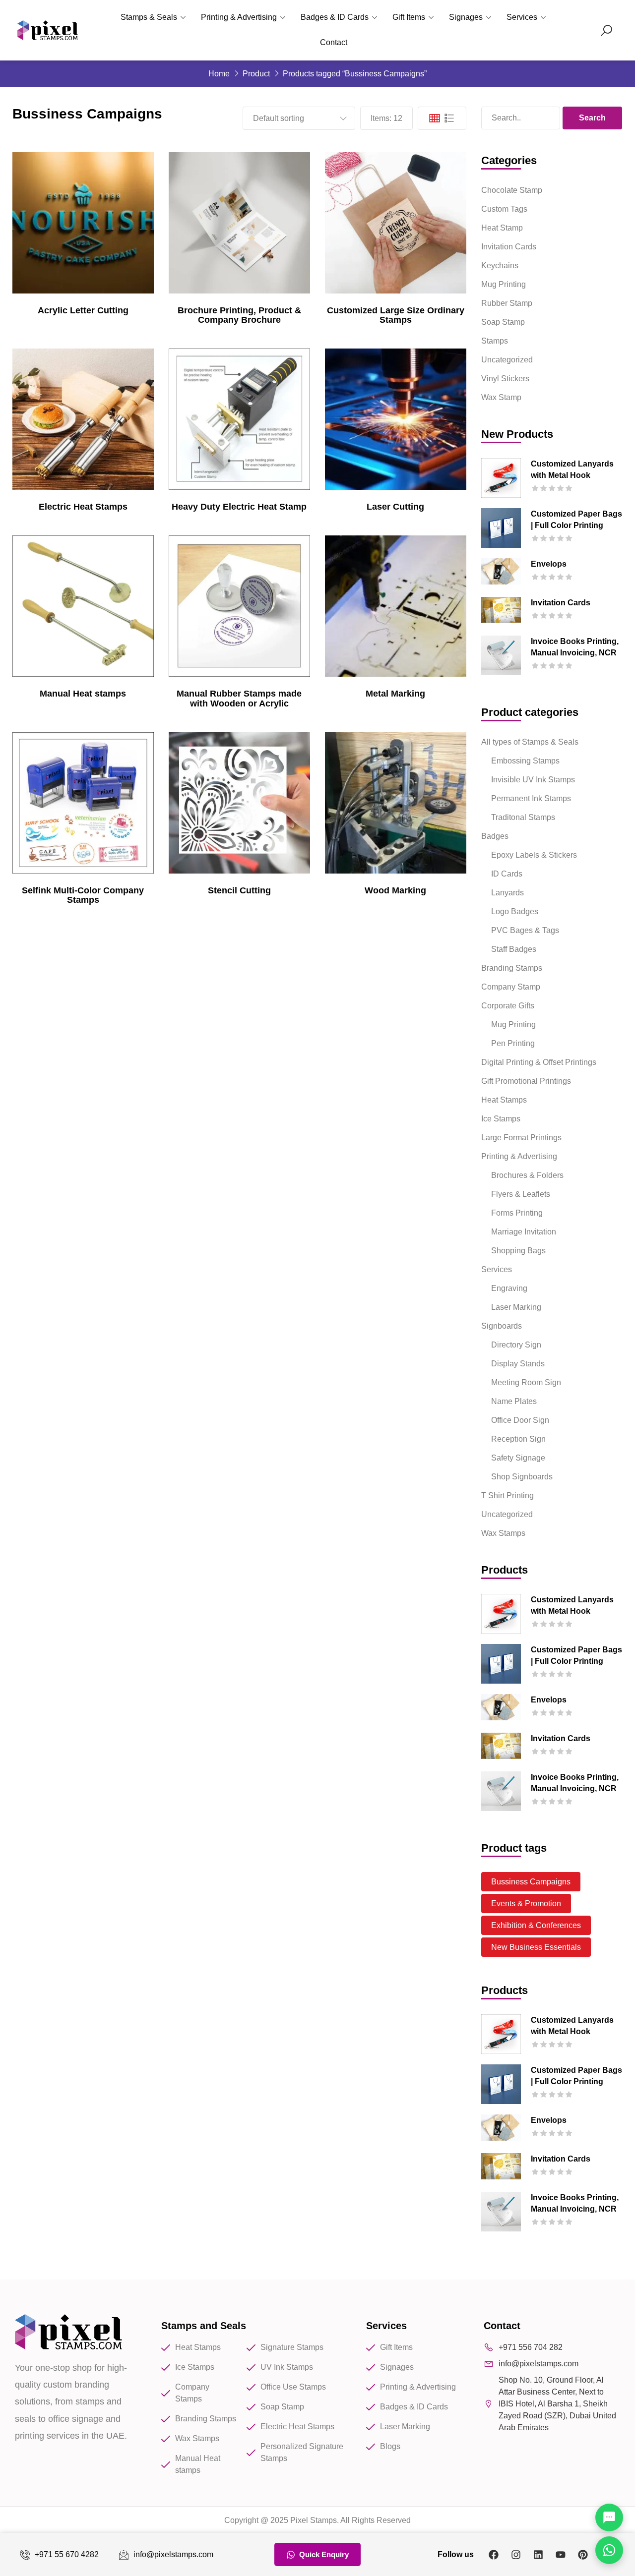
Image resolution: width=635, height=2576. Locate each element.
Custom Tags (504, 209)
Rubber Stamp (507, 303)
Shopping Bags (518, 1251)
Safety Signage (518, 1458)
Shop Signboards (522, 1477)
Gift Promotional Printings (526, 1081)
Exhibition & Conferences (536, 1925)
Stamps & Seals (149, 17)
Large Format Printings (521, 1138)
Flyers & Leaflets (521, 1194)
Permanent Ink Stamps (531, 798)
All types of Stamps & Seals (530, 742)
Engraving (509, 1288)
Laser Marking (516, 1307)
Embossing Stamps (525, 761)
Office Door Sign (520, 1420)
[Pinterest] (583, 2555)
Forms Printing (517, 1213)
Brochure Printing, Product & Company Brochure (239, 315)
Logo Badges (515, 911)
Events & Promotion (526, 1903)
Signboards (502, 1326)
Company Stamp (511, 987)
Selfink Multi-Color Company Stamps (83, 895)
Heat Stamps (504, 1100)
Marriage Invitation (524, 1232)
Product (256, 74)
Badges (495, 836)
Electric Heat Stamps (83, 507)
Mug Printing (504, 284)
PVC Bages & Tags (525, 930)
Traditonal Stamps (523, 817)
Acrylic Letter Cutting (83, 310)
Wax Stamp (501, 397)
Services (522, 17)
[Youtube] (561, 2555)
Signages (466, 17)
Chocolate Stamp (512, 190)
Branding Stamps (512, 968)
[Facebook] (494, 2555)
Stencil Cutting (239, 890)
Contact (334, 42)
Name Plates (514, 1401)
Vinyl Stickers (505, 379)
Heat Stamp (502, 228)
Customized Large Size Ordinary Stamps (396, 315)
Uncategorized (507, 360)
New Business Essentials (536, 1947)
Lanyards (508, 893)
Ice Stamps (501, 1119)
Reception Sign (518, 1439)
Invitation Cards (509, 247)
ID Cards (507, 874)
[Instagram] (516, 2555)
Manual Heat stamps (83, 694)
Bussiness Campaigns (531, 1882)
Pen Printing (513, 1043)
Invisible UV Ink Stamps (533, 780)
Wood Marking (395, 890)
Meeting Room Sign (526, 1382)
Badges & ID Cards (335, 17)
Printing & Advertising (239, 17)
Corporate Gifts (508, 1006)
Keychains (500, 265)
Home (219, 74)
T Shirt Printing (508, 1495)
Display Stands (518, 1364)
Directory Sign (516, 1345)
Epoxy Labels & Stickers (534, 855)
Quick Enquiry (324, 2554)
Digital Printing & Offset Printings (539, 1062)
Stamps (495, 341)
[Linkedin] (538, 2555)
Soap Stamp (503, 322)
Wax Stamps (503, 1533)
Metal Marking (395, 694)
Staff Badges (514, 949)
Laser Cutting (395, 507)
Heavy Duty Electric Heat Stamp (239, 507)
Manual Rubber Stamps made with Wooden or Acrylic (239, 699)
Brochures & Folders (527, 1175)
